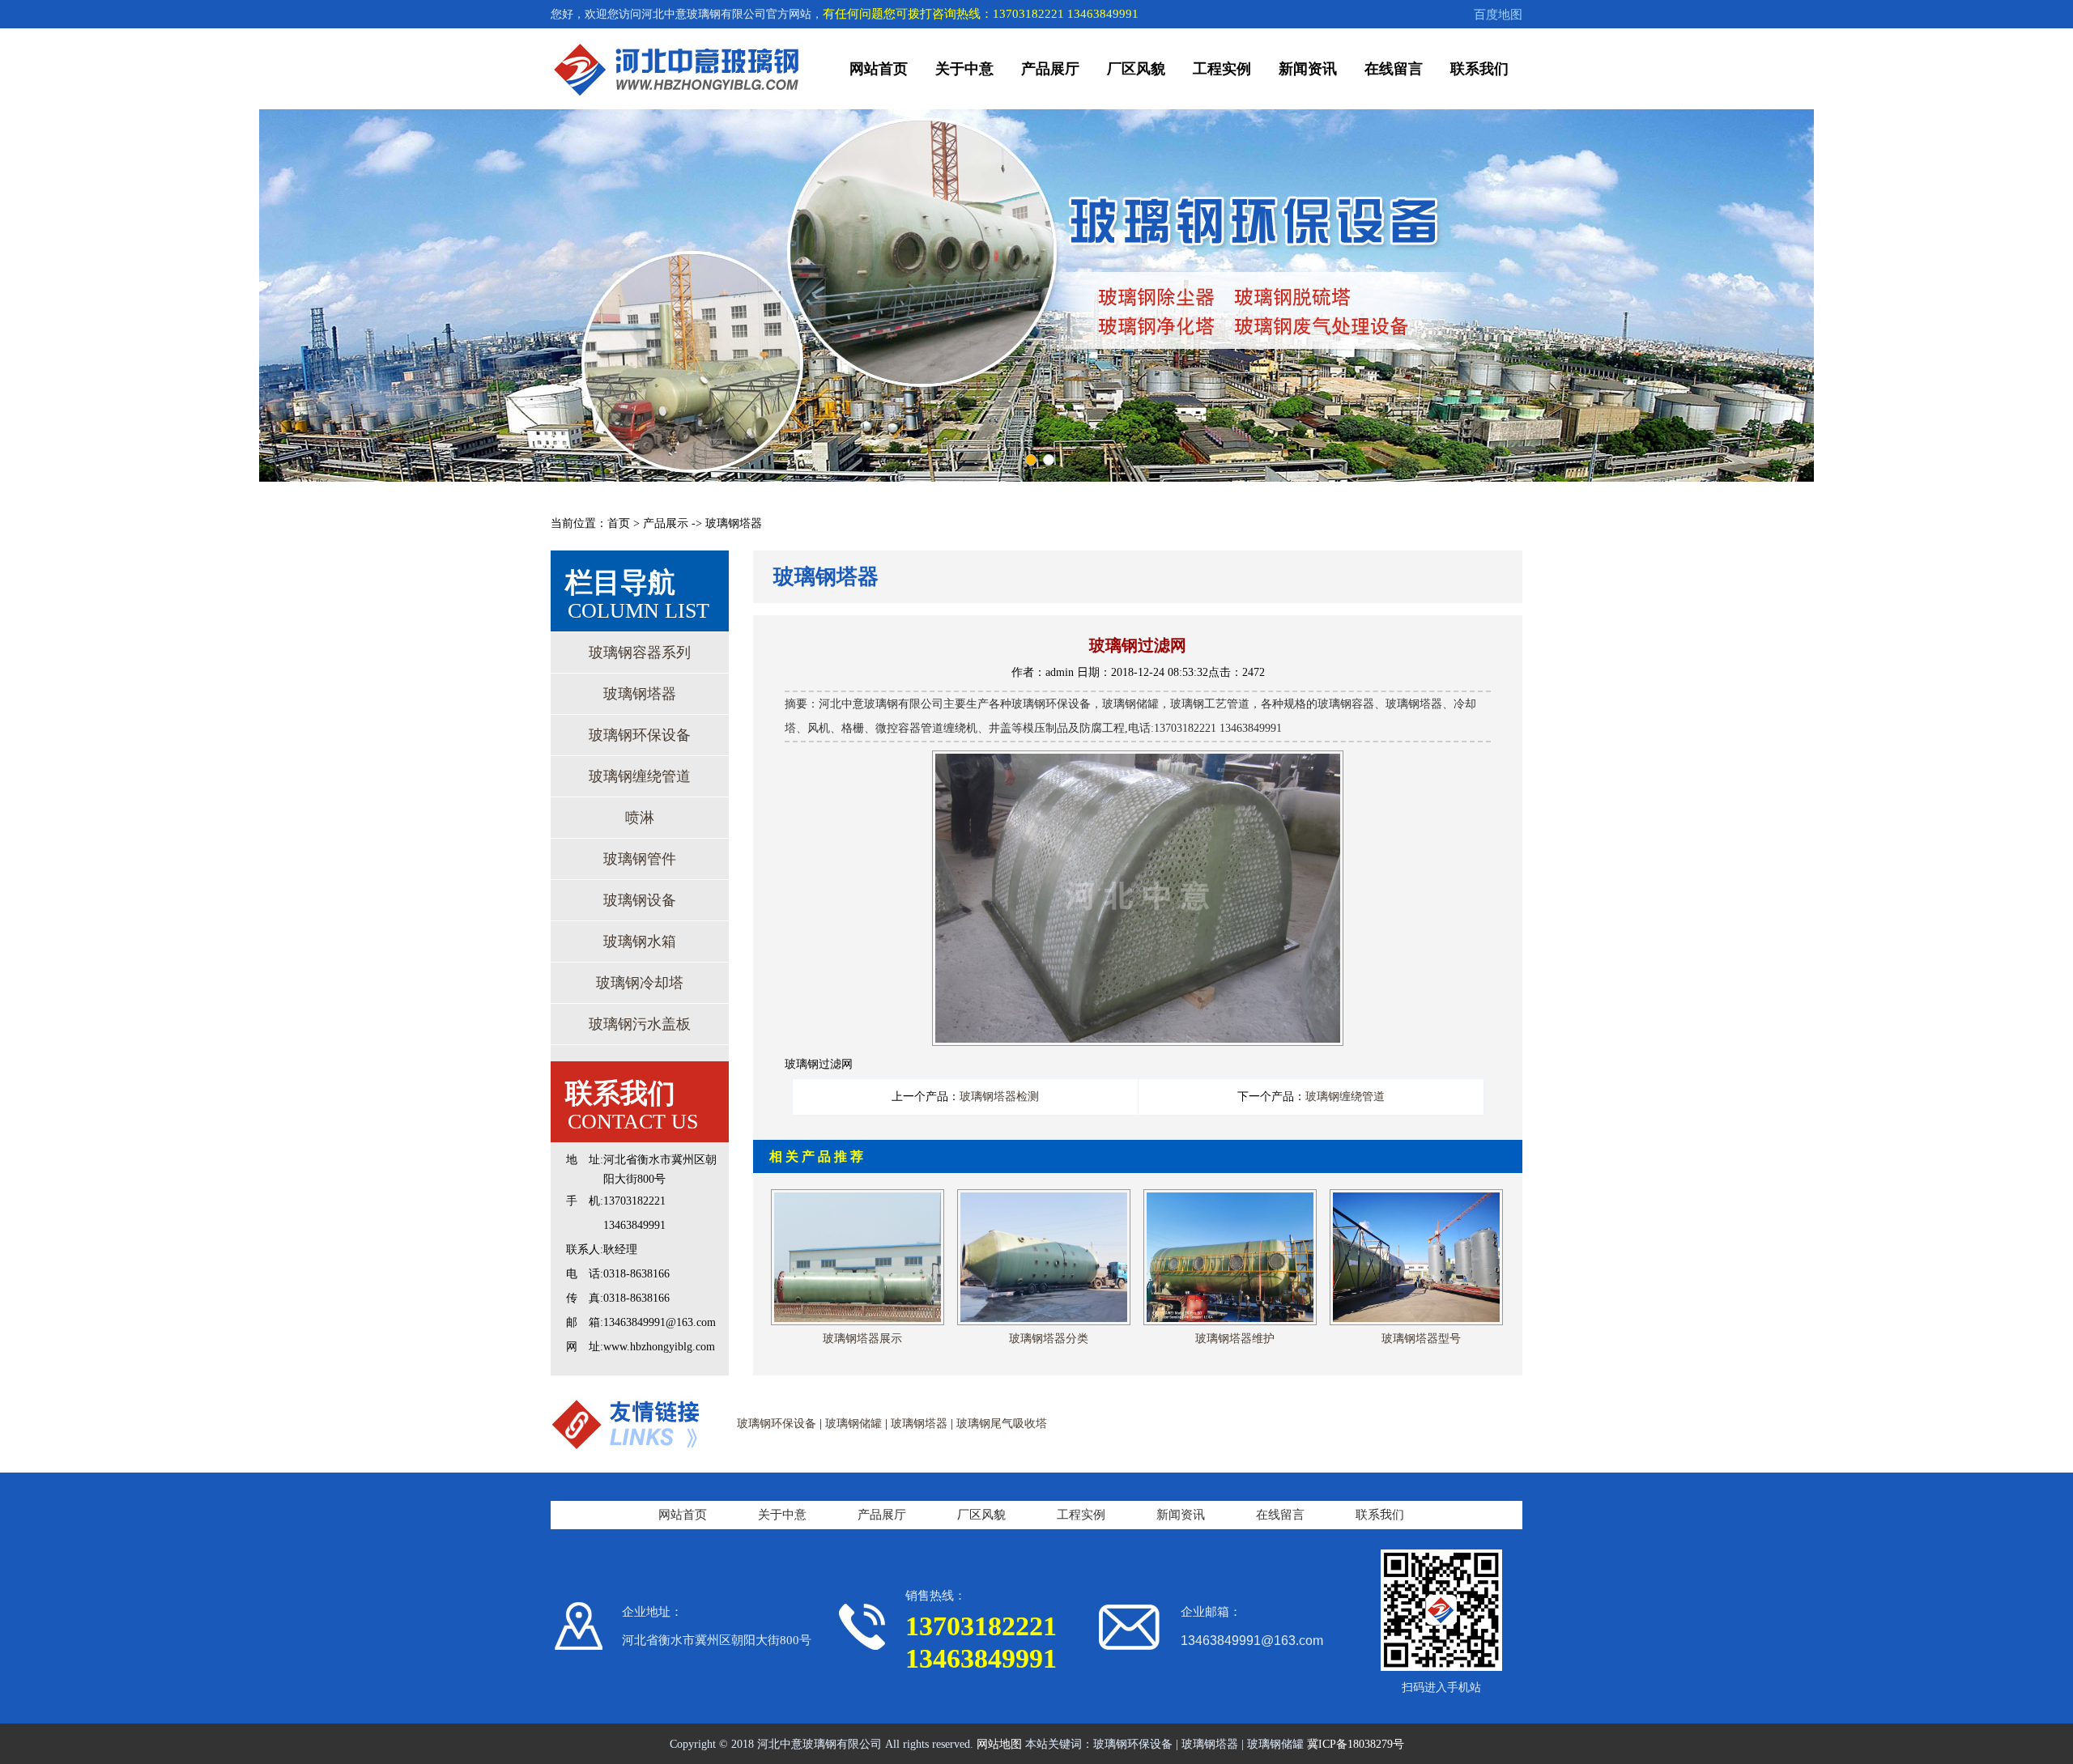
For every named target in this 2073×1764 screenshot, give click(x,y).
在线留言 (1394, 69)
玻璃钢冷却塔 (640, 983)
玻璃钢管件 (640, 859)
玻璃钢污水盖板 (640, 1024)
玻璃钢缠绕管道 (640, 776)
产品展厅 (1050, 69)
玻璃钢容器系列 (640, 652)
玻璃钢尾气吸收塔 (1002, 1424)
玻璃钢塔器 (640, 694)
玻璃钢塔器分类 (1049, 1339)
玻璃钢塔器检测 (999, 1097)
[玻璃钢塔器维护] (1230, 1194)
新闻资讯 (1308, 69)
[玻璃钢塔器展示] (858, 1194)
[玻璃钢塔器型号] (1416, 1194)
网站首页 (879, 69)
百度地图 (1498, 15)
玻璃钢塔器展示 (862, 1339)
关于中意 (964, 69)
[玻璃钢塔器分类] (1044, 1194)
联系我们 (1479, 69)
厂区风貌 (1136, 69)
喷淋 (640, 818)
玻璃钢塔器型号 (1421, 1339)
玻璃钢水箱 (640, 942)
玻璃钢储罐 (853, 1424)
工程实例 (1222, 69)
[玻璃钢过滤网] (1138, 761)
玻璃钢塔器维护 (1235, 1339)
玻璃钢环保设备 (640, 735)
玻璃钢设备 (640, 900)
